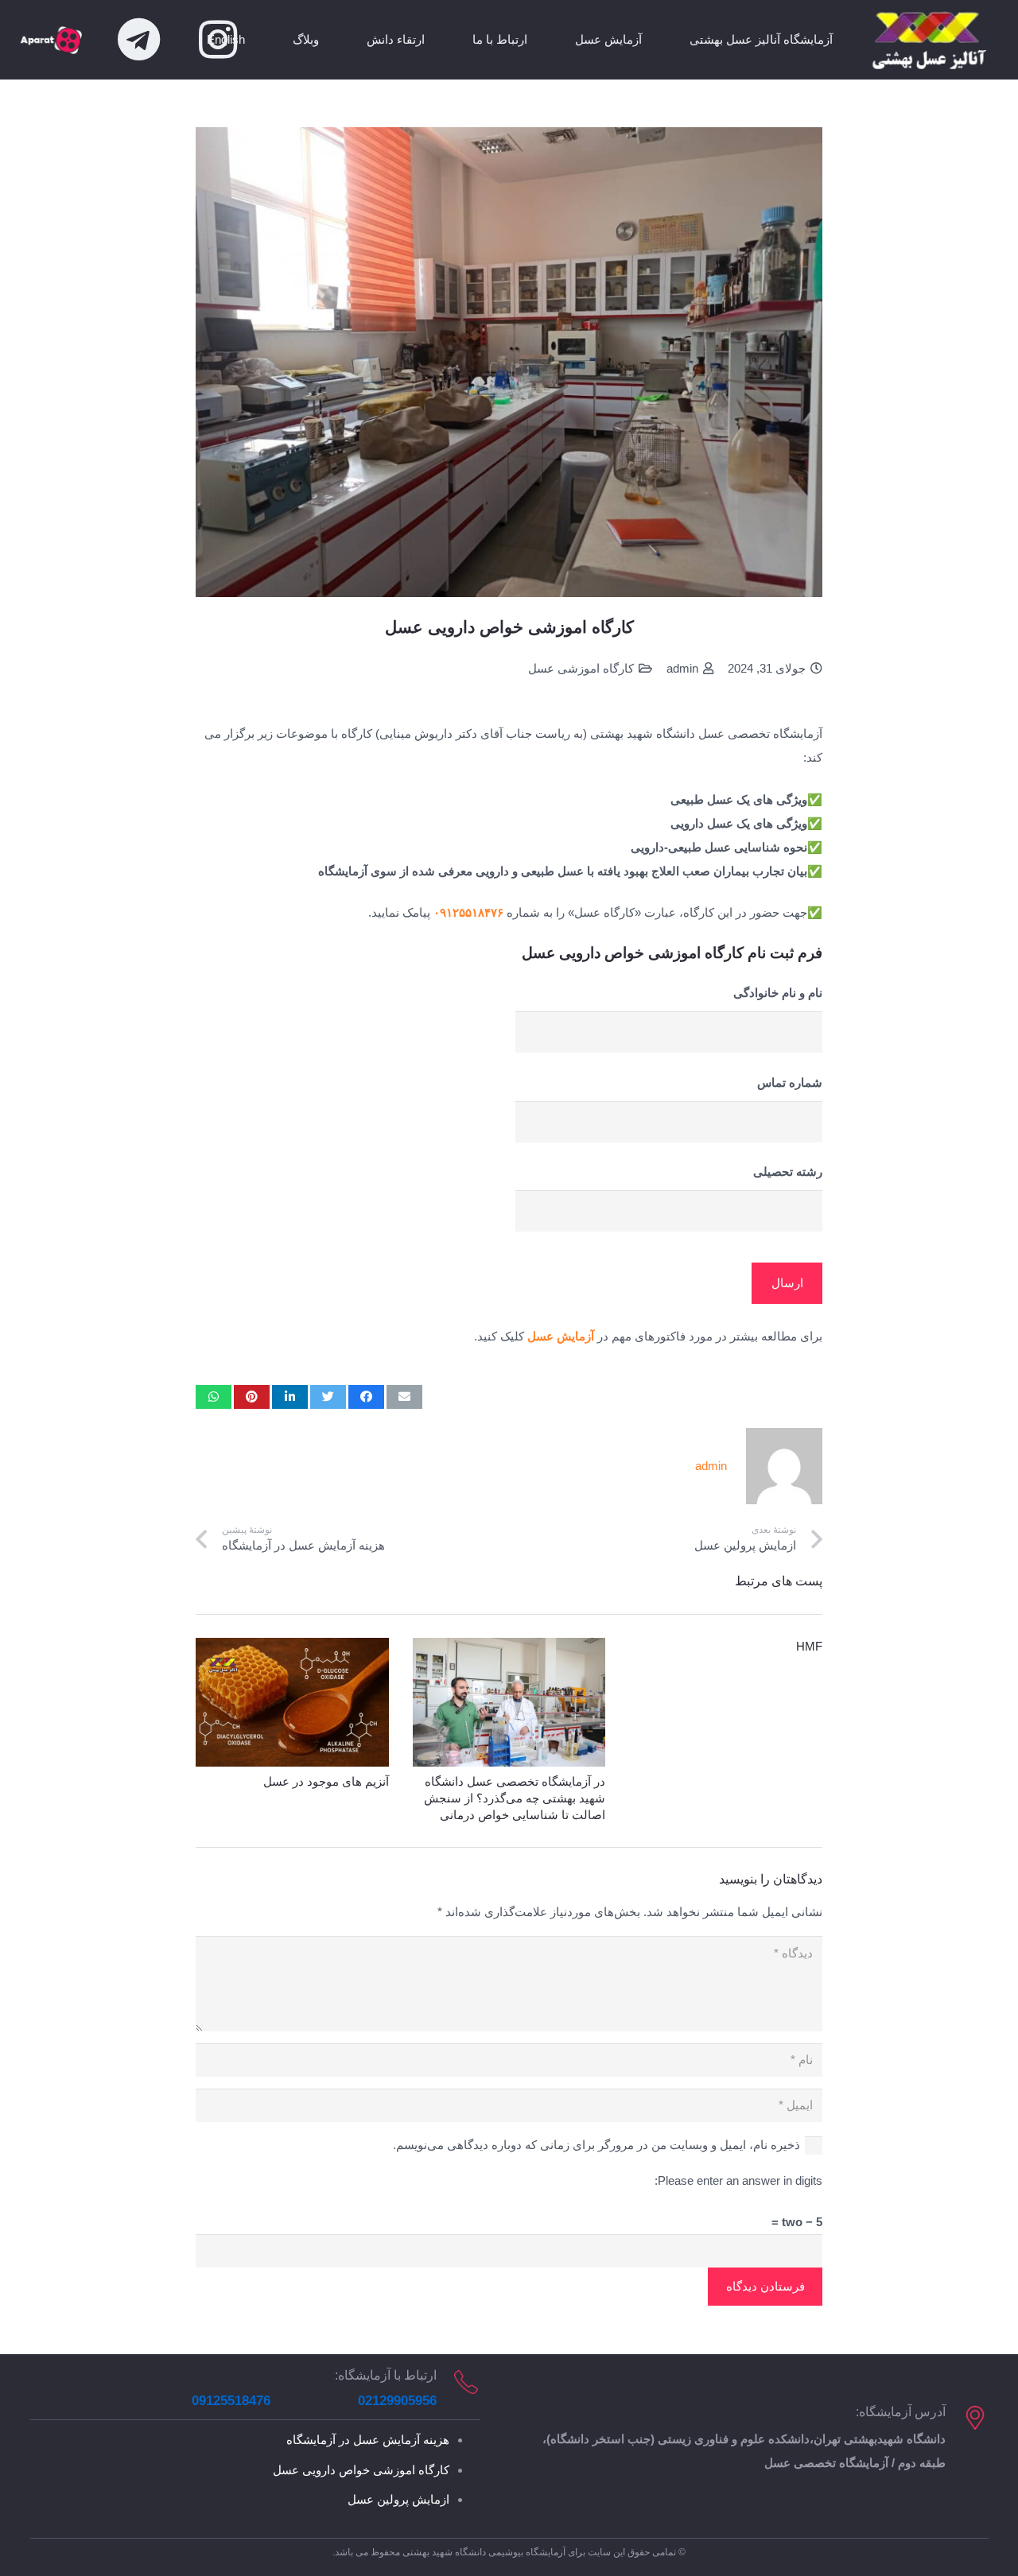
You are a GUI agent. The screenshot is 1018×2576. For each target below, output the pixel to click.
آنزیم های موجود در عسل (326, 1781)
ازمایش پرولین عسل (398, 2499)
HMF (809, 1646)
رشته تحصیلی (788, 1172)
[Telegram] (138, 40)
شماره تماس (790, 1082)
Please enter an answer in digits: (738, 2180)
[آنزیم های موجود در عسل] (292, 1702)
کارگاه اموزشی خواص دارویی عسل (361, 2470)
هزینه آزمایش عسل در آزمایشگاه (368, 2440)
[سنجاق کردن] (252, 1397)
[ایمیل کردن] (404, 1397)
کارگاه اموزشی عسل (581, 668)
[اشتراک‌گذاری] (366, 1397)
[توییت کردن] (328, 1397)
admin (682, 668)
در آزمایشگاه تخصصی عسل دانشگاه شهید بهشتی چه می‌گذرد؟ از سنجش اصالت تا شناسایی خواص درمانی (515, 1798)
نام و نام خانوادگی (778, 993)
